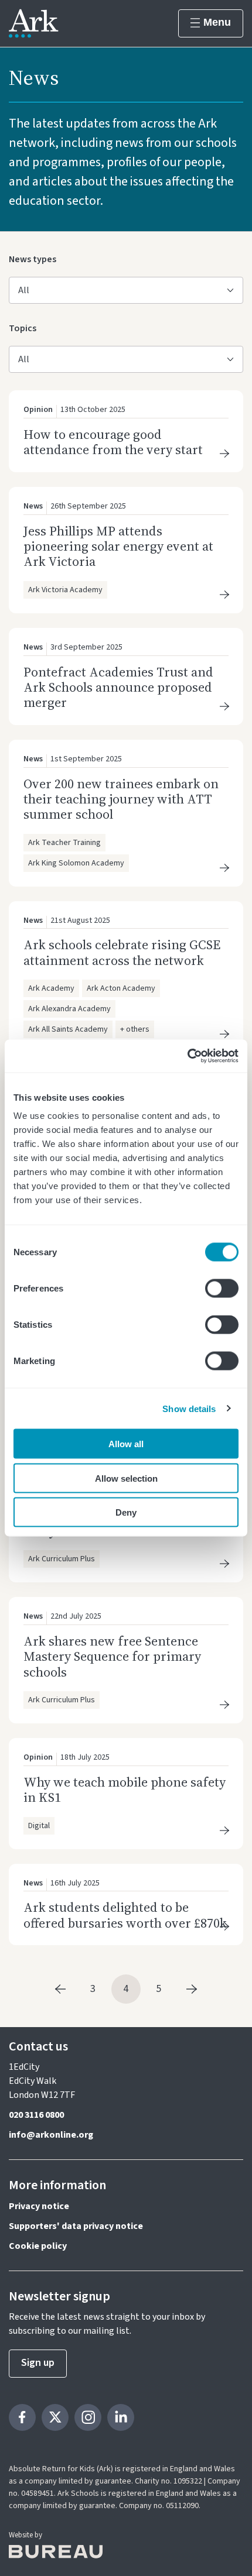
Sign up (38, 2363)
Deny (126, 1512)
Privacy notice (39, 2206)
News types (33, 259)
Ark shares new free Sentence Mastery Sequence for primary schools (112, 1656)
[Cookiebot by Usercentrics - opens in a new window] (187, 1056)
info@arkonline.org (51, 2135)
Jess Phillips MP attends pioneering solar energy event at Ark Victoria (118, 546)
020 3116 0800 (36, 2115)
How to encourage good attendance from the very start (113, 442)
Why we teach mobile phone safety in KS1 (125, 1790)
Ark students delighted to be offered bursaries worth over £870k (125, 1915)
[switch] (222, 1289)
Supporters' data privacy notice (76, 2226)
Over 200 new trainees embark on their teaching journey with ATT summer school (121, 799)
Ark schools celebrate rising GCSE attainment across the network (122, 952)
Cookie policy (38, 2246)
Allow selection (126, 1478)
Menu (217, 22)
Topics (25, 328)
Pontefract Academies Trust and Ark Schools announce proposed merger (118, 687)
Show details (189, 1408)
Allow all (126, 1444)
